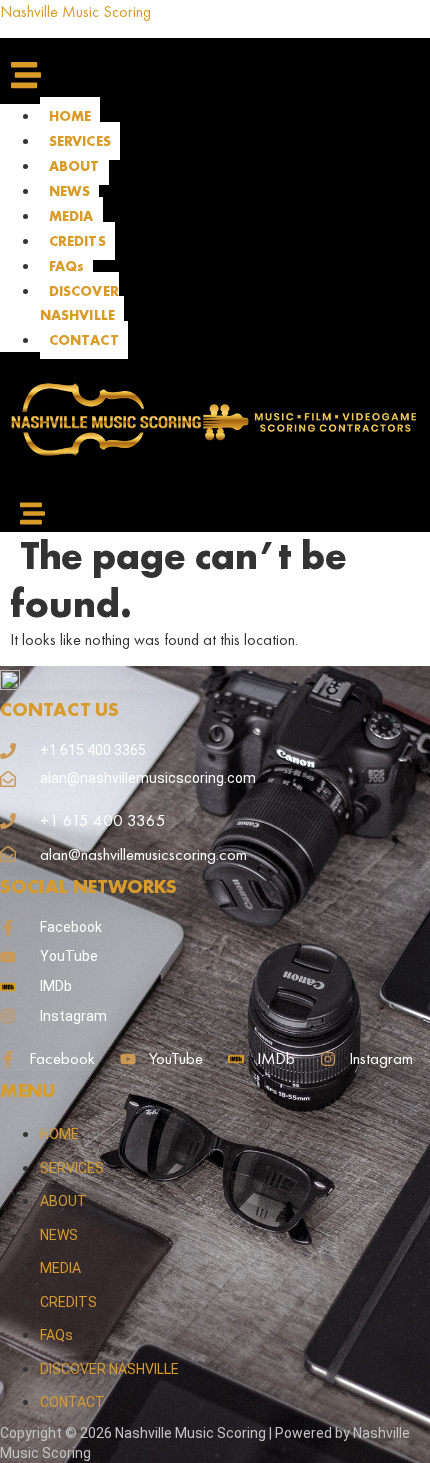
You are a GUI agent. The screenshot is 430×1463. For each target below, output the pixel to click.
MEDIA (71, 216)
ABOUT (74, 166)
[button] (43, 71)
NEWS (69, 191)
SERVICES (80, 141)
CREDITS (77, 241)
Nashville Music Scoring (75, 11)
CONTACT (84, 340)
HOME (70, 116)
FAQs (66, 266)
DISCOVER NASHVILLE (79, 303)
